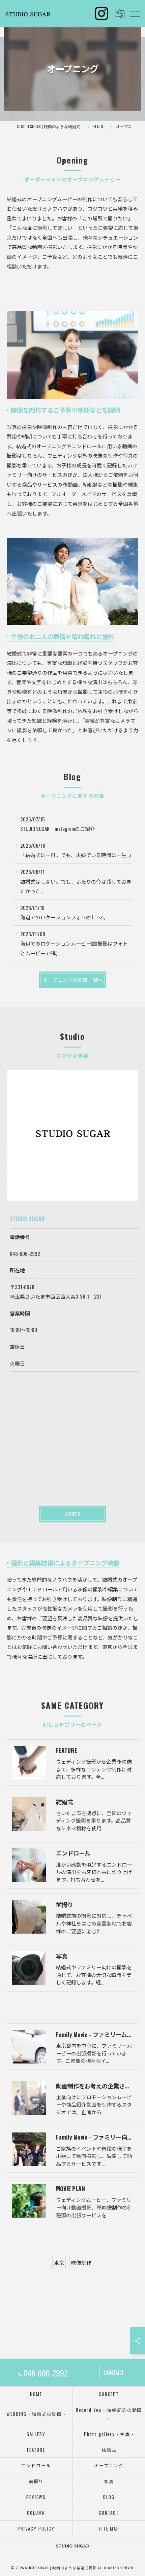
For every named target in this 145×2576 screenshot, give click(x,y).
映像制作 (81, 2262)
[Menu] (135, 13)
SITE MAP (109, 2529)
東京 (59, 2262)
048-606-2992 (25, 1254)
